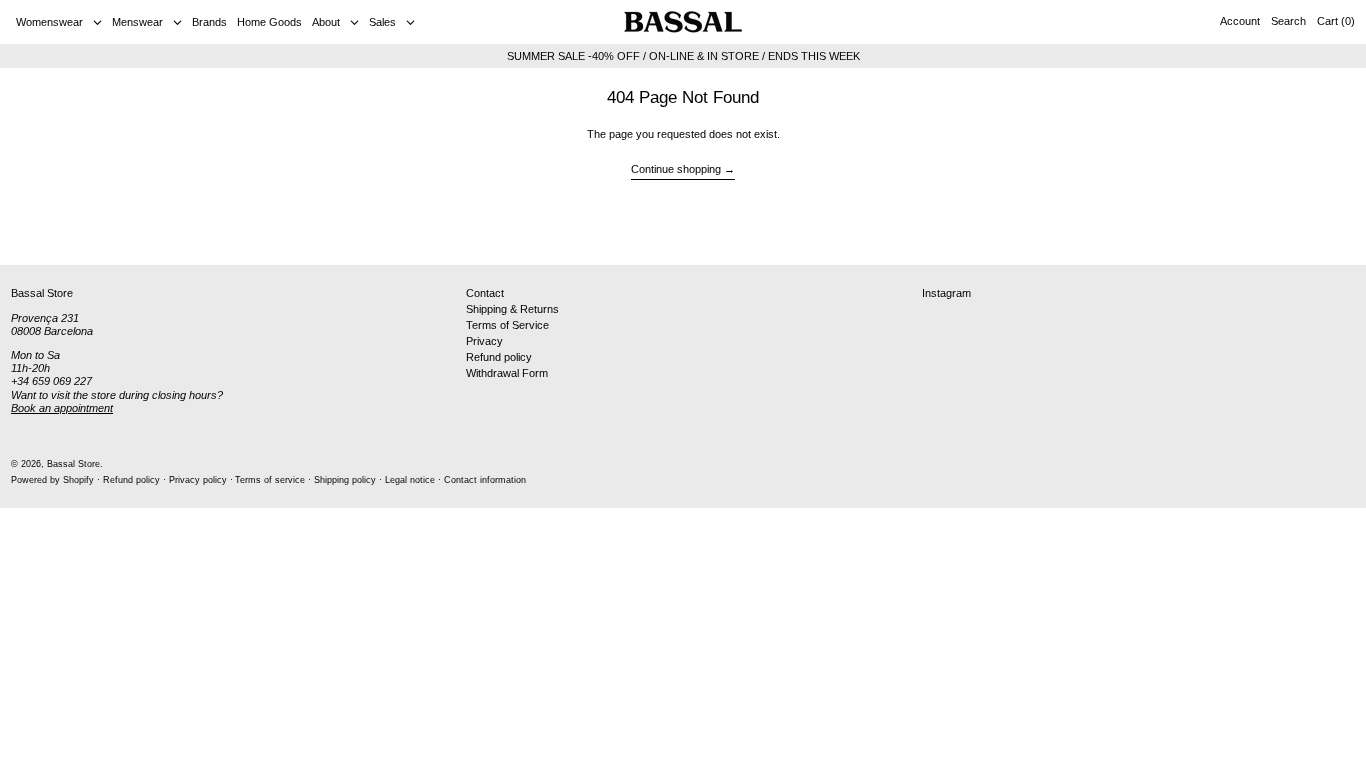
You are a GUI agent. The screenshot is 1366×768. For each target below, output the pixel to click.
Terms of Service (507, 325)
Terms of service (270, 480)
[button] (1288, 22)
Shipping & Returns (512, 309)
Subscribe (1316, 233)
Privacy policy (198, 480)
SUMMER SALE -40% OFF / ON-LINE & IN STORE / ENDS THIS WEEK (683, 56)
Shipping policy (345, 480)
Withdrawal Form (507, 373)
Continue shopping (676, 169)
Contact (485, 293)
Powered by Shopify (52, 480)
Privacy (484, 341)
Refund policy (499, 357)
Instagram (946, 293)
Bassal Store (73, 464)
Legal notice (410, 480)
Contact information (485, 480)
